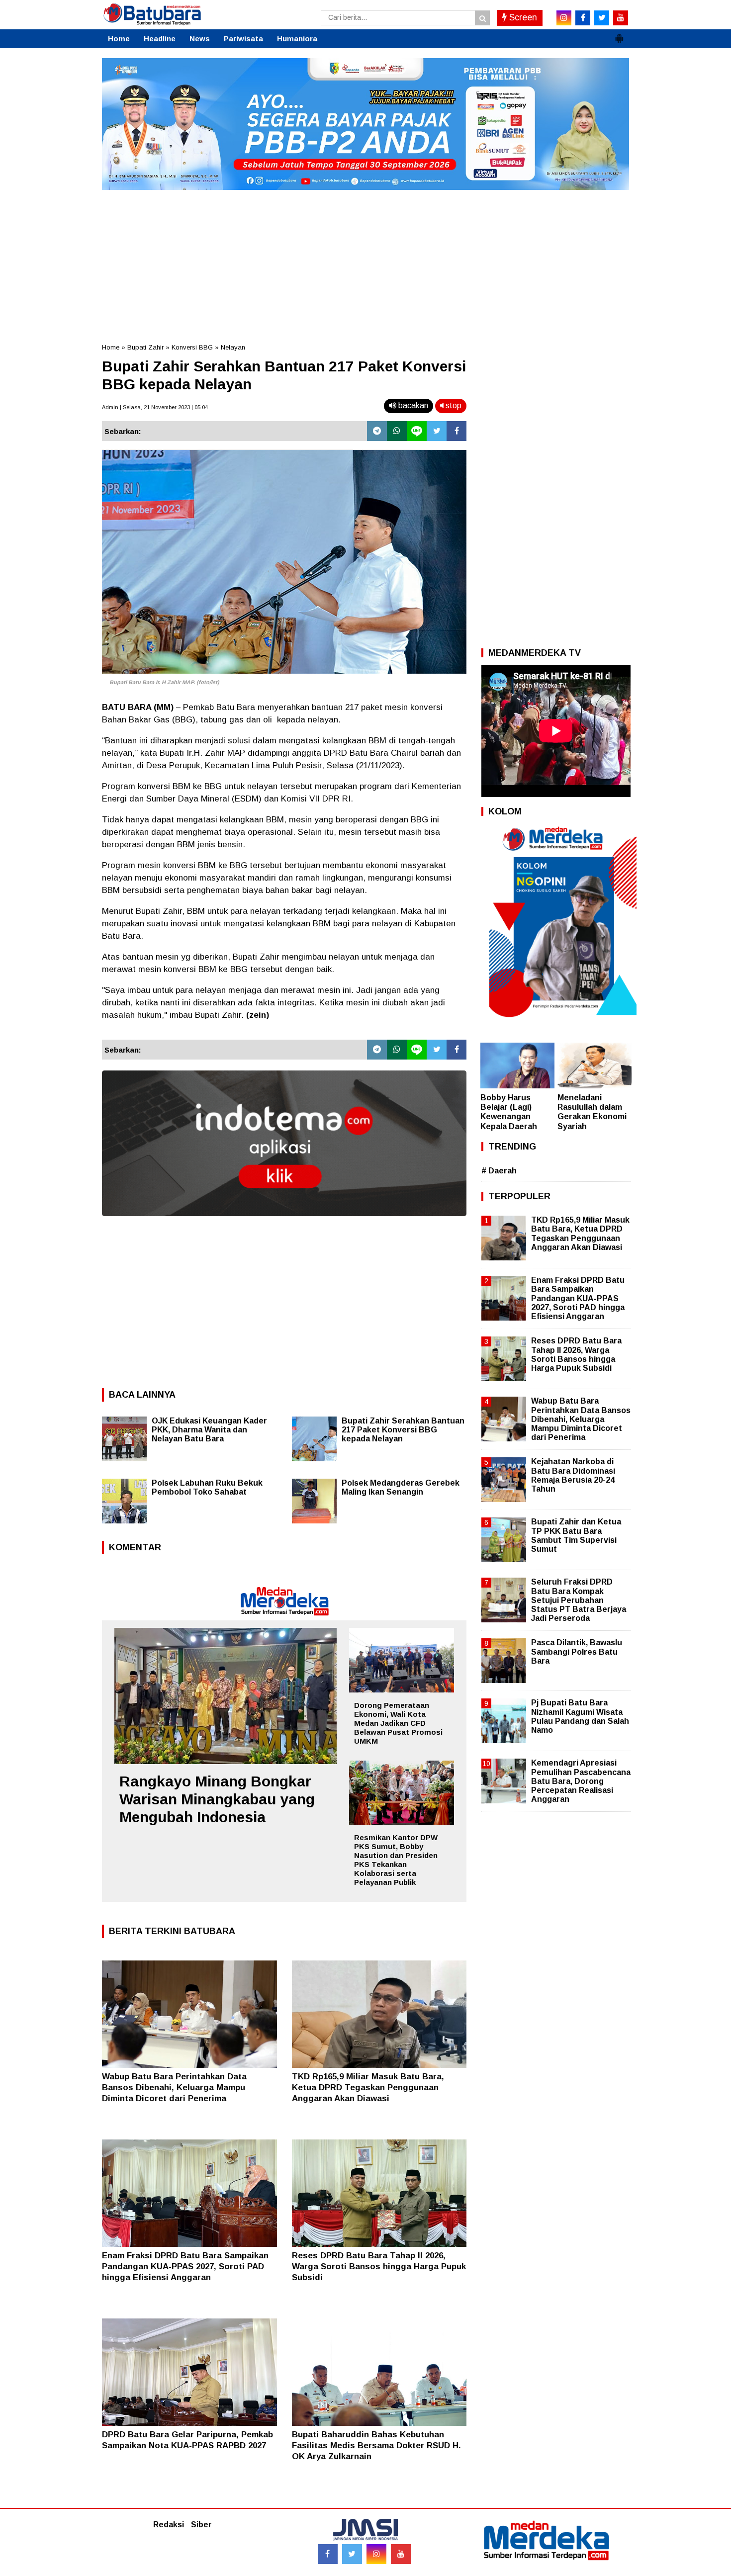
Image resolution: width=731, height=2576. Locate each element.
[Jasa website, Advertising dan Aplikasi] (284, 1223)
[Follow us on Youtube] (401, 2554)
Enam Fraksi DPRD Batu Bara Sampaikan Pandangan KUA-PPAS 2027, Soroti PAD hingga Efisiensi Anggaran (185, 2266)
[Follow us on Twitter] (352, 2554)
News (200, 39)
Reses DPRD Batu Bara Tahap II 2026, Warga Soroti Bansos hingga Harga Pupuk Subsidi (379, 2266)
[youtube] (621, 18)
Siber (201, 2525)
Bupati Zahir (145, 347)
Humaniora (297, 39)
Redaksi (169, 2525)
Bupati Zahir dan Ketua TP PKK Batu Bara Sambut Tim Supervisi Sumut (576, 1535)
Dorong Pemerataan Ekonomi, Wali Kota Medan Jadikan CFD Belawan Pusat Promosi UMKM (398, 1723)
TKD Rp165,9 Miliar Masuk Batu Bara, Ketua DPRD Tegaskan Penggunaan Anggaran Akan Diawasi (368, 2087)
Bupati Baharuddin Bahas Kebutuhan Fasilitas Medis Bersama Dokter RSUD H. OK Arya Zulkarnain (376, 2445)
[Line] (417, 431)
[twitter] (602, 18)
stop (453, 405)
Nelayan (233, 347)
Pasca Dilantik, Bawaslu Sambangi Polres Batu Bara (577, 1651)
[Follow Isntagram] (376, 2554)
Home (119, 39)
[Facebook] (457, 431)
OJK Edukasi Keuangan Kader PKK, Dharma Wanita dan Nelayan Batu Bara (209, 1430)
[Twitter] (437, 431)
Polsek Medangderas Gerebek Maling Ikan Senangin (401, 1487)
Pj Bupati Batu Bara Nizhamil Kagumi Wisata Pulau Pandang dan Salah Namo (580, 1716)
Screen (522, 17)
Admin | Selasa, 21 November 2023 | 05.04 (155, 407)
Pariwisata (243, 39)
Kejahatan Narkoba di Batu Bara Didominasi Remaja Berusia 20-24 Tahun (573, 1475)
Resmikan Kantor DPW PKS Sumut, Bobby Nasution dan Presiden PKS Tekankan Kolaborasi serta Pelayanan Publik (396, 1860)
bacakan (412, 405)
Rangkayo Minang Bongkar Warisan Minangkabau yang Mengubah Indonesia (217, 1799)
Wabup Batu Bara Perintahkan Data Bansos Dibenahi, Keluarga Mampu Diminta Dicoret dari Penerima (174, 2087)
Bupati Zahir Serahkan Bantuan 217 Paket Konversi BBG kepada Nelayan (403, 1430)
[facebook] (583, 18)
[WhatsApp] (397, 431)
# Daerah (499, 1171)
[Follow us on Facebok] (328, 2554)
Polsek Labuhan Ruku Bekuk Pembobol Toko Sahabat (207, 1487)
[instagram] (564, 18)
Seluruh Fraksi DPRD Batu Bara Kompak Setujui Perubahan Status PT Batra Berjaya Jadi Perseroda (579, 1600)
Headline (160, 39)
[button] (619, 34)
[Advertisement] (365, 263)
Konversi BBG (192, 347)
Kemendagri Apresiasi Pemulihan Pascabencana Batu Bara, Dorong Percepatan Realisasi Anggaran (581, 1781)
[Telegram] (377, 431)
